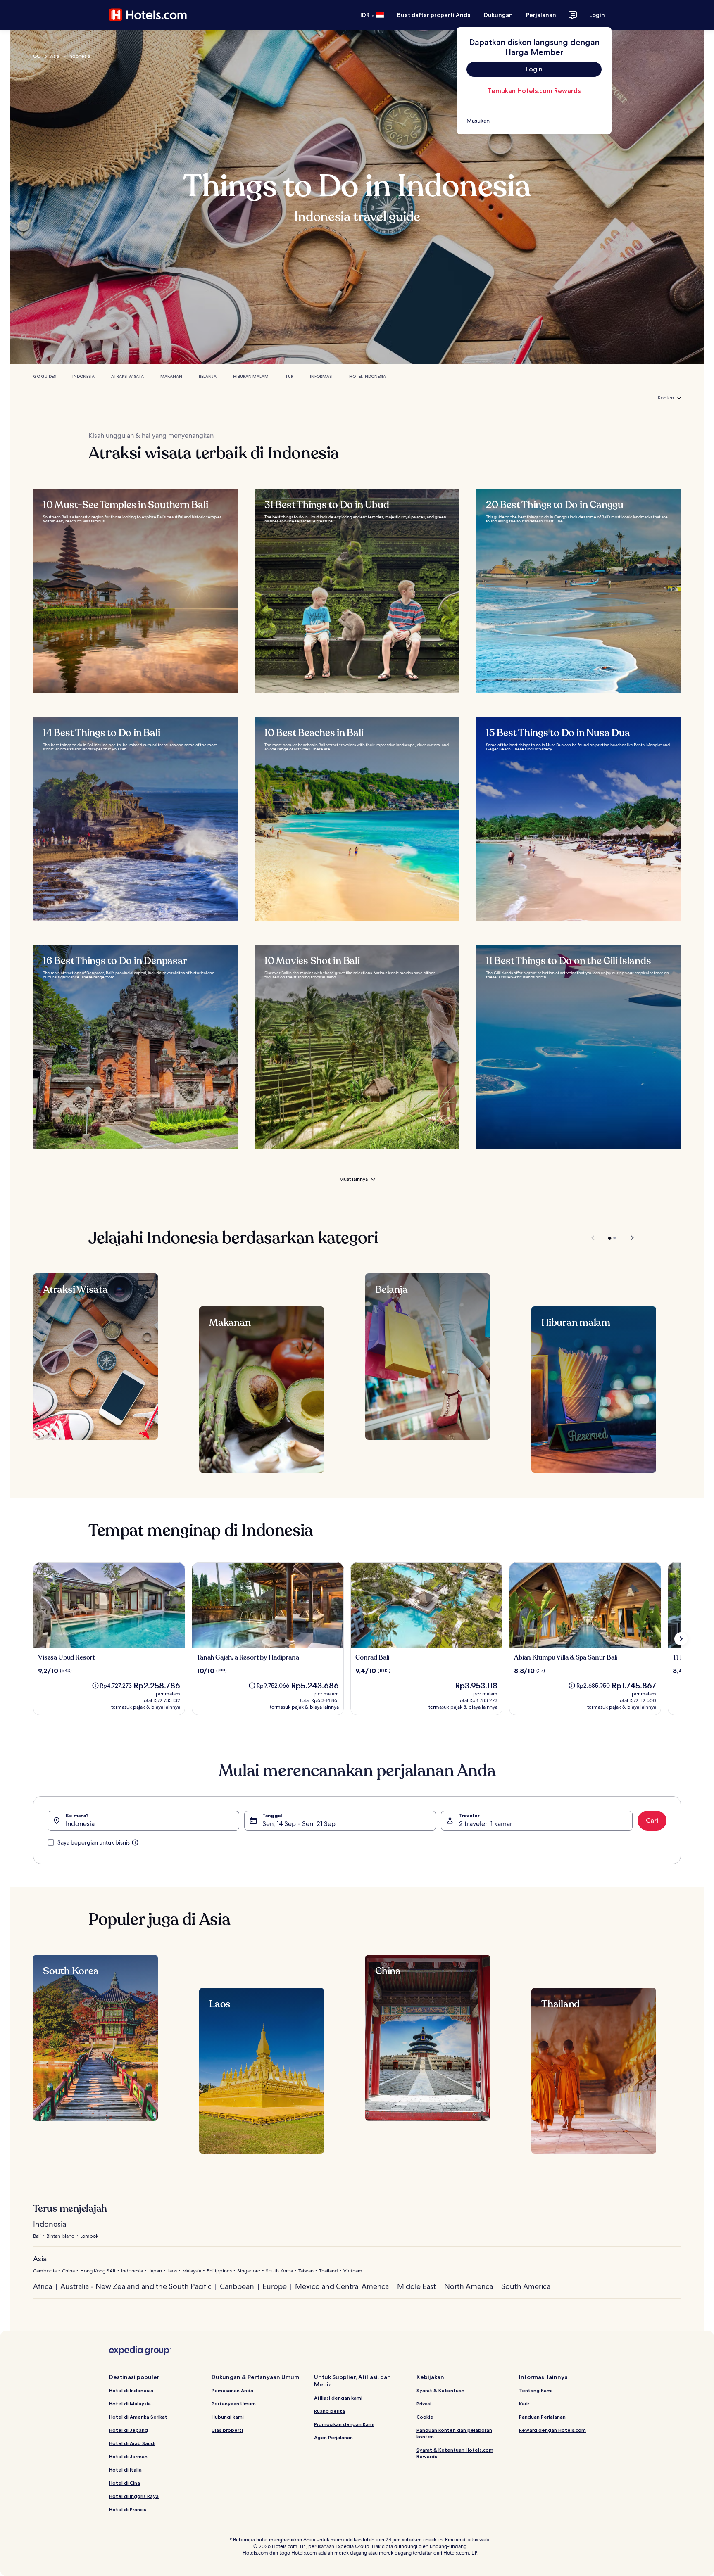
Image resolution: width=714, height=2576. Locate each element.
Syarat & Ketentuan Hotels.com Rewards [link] (455, 2453)
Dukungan (498, 15)
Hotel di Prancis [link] (128, 2509)
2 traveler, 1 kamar (486, 1824)
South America (526, 2286)
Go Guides (44, 376)
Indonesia (79, 56)
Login (597, 15)
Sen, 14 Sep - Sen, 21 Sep (299, 1824)
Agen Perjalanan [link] (333, 2437)
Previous (594, 1238)
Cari (652, 1820)
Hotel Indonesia (368, 376)
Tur (289, 376)
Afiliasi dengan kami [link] (338, 2398)
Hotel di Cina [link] (125, 2483)
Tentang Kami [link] (536, 2390)
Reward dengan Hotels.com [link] (552, 2430)
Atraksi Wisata (127, 376)
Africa (43, 2286)
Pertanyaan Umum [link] (234, 2404)
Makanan (171, 376)
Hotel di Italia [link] (125, 2470)
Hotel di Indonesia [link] (131, 2390)
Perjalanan (541, 15)
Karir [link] (524, 2404)
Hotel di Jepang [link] (129, 2430)
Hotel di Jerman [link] (128, 2456)
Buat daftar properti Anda (434, 15)
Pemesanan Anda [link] (232, 2390)
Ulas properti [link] (227, 2430)
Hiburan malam (251, 376)
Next (628, 1238)
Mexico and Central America (342, 2286)
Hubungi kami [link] (228, 2417)
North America (469, 2286)
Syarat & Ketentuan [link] (440, 2390)
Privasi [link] (424, 2404)
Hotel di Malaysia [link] (130, 2404)
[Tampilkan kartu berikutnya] (681, 1639)
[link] (534, 121)
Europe (275, 2286)
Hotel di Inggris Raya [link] (134, 2496)
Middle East (416, 2286)
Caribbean (237, 2286)
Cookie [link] (425, 2417)
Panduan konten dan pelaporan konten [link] (454, 2433)
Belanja (208, 376)
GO (37, 56)
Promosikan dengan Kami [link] (344, 2424)
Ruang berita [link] (330, 2411)
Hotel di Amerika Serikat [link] (138, 2417)
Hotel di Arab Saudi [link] (132, 2443)
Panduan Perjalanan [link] (542, 2417)
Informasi (321, 376)
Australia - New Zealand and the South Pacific (136, 2286)
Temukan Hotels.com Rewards (534, 91)
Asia (55, 56)
